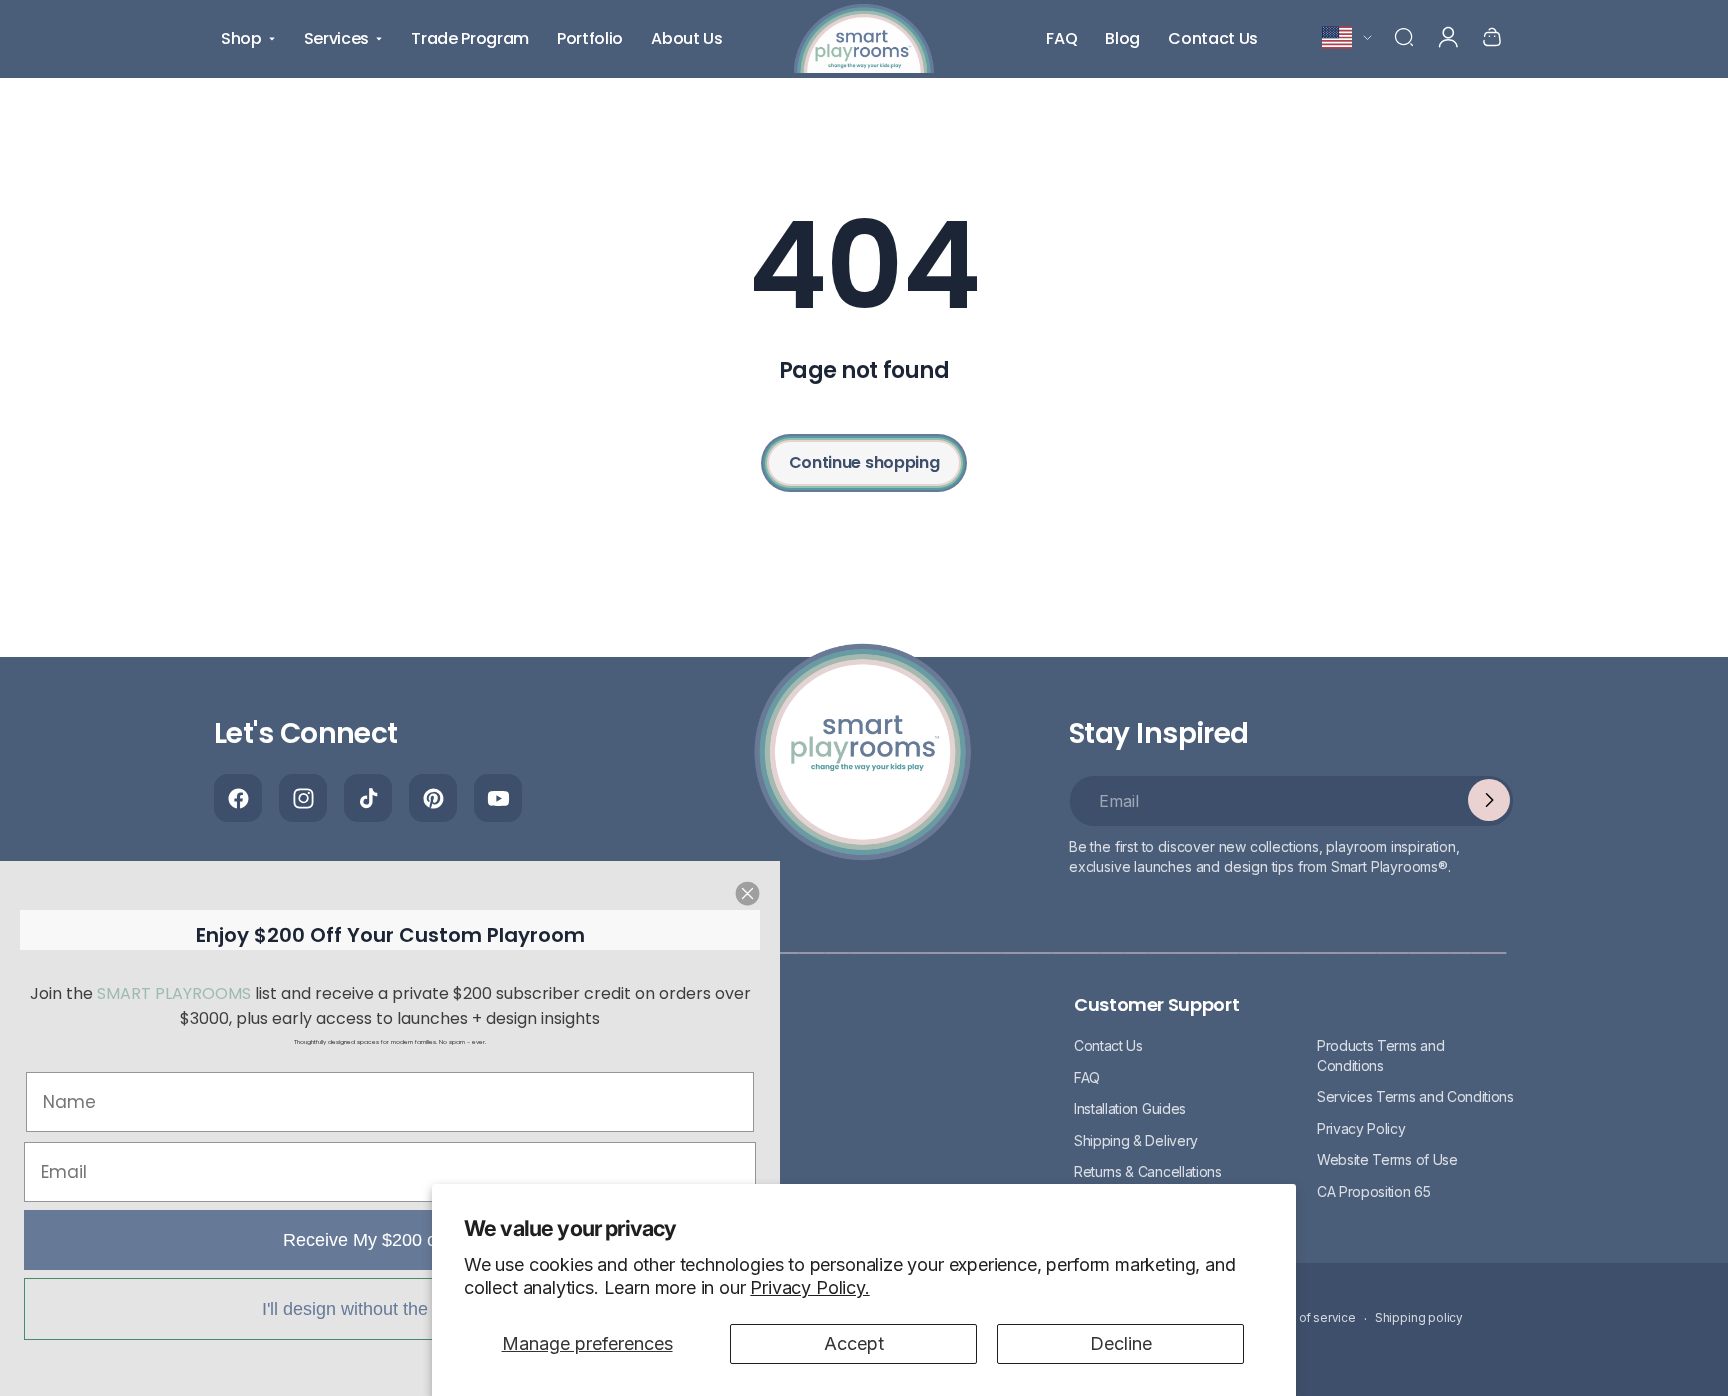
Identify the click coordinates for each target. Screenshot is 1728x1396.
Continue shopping (864, 462)
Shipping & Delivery (1136, 1139)
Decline (1121, 1343)
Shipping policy (1419, 1319)
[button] (1404, 37)
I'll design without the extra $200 (390, 1309)
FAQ (1087, 1076)
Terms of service (1308, 1319)
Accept (854, 1343)
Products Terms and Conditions (1380, 1054)
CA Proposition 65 (1374, 1190)
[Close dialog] (747, 893)
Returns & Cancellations (1148, 1171)
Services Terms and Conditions (1415, 1096)
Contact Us (1108, 1044)
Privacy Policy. (809, 1287)
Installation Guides (1130, 1108)
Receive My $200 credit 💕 (390, 1240)
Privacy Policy (1361, 1127)
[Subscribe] (1489, 800)
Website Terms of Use (1387, 1159)
